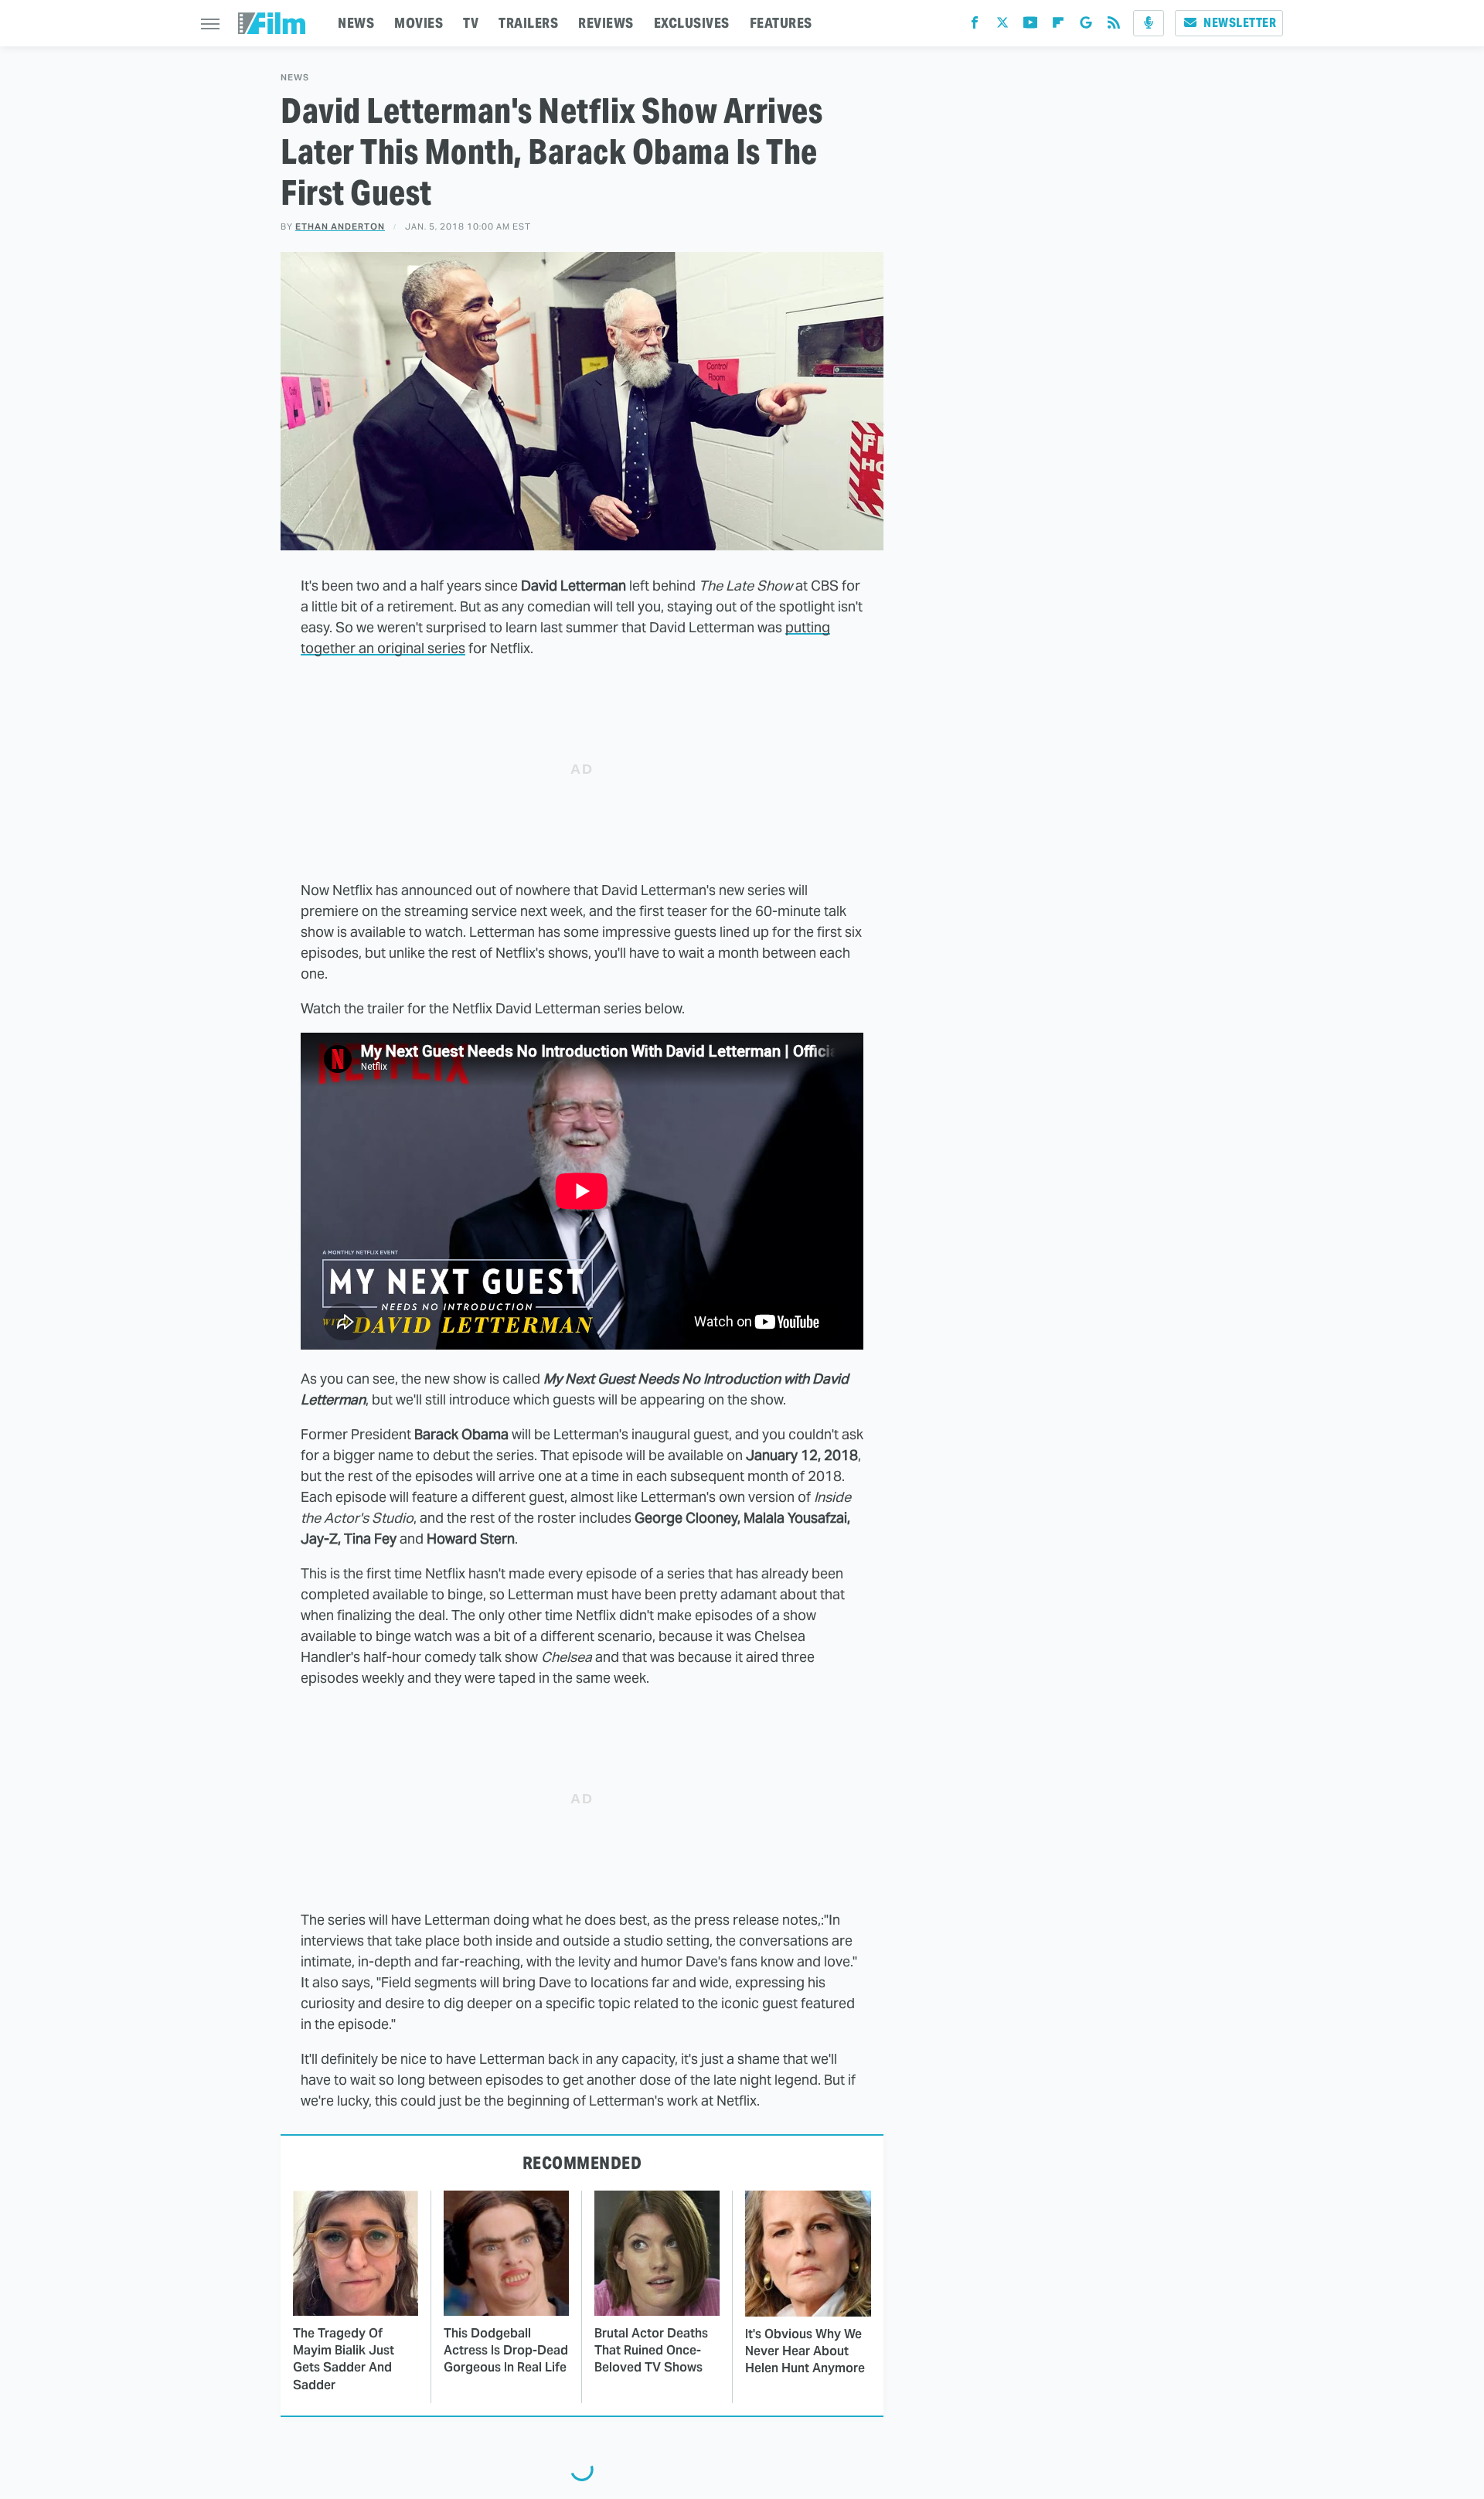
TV (471, 23)
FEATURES (781, 23)
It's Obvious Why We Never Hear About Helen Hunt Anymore (805, 2351)
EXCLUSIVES (692, 23)
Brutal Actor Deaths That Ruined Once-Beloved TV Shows (651, 2351)
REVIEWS (606, 23)
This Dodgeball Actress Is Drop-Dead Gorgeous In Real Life (506, 2351)
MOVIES (419, 23)
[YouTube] (1030, 26)
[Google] (1086, 26)
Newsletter (1240, 23)
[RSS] (1114, 26)
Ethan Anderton (340, 226)
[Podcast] (1149, 23)
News (295, 78)
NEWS (356, 23)
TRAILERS (528, 23)
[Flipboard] (1058, 26)
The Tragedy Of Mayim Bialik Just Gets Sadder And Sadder (344, 2359)
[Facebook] (975, 26)
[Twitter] (1002, 26)
